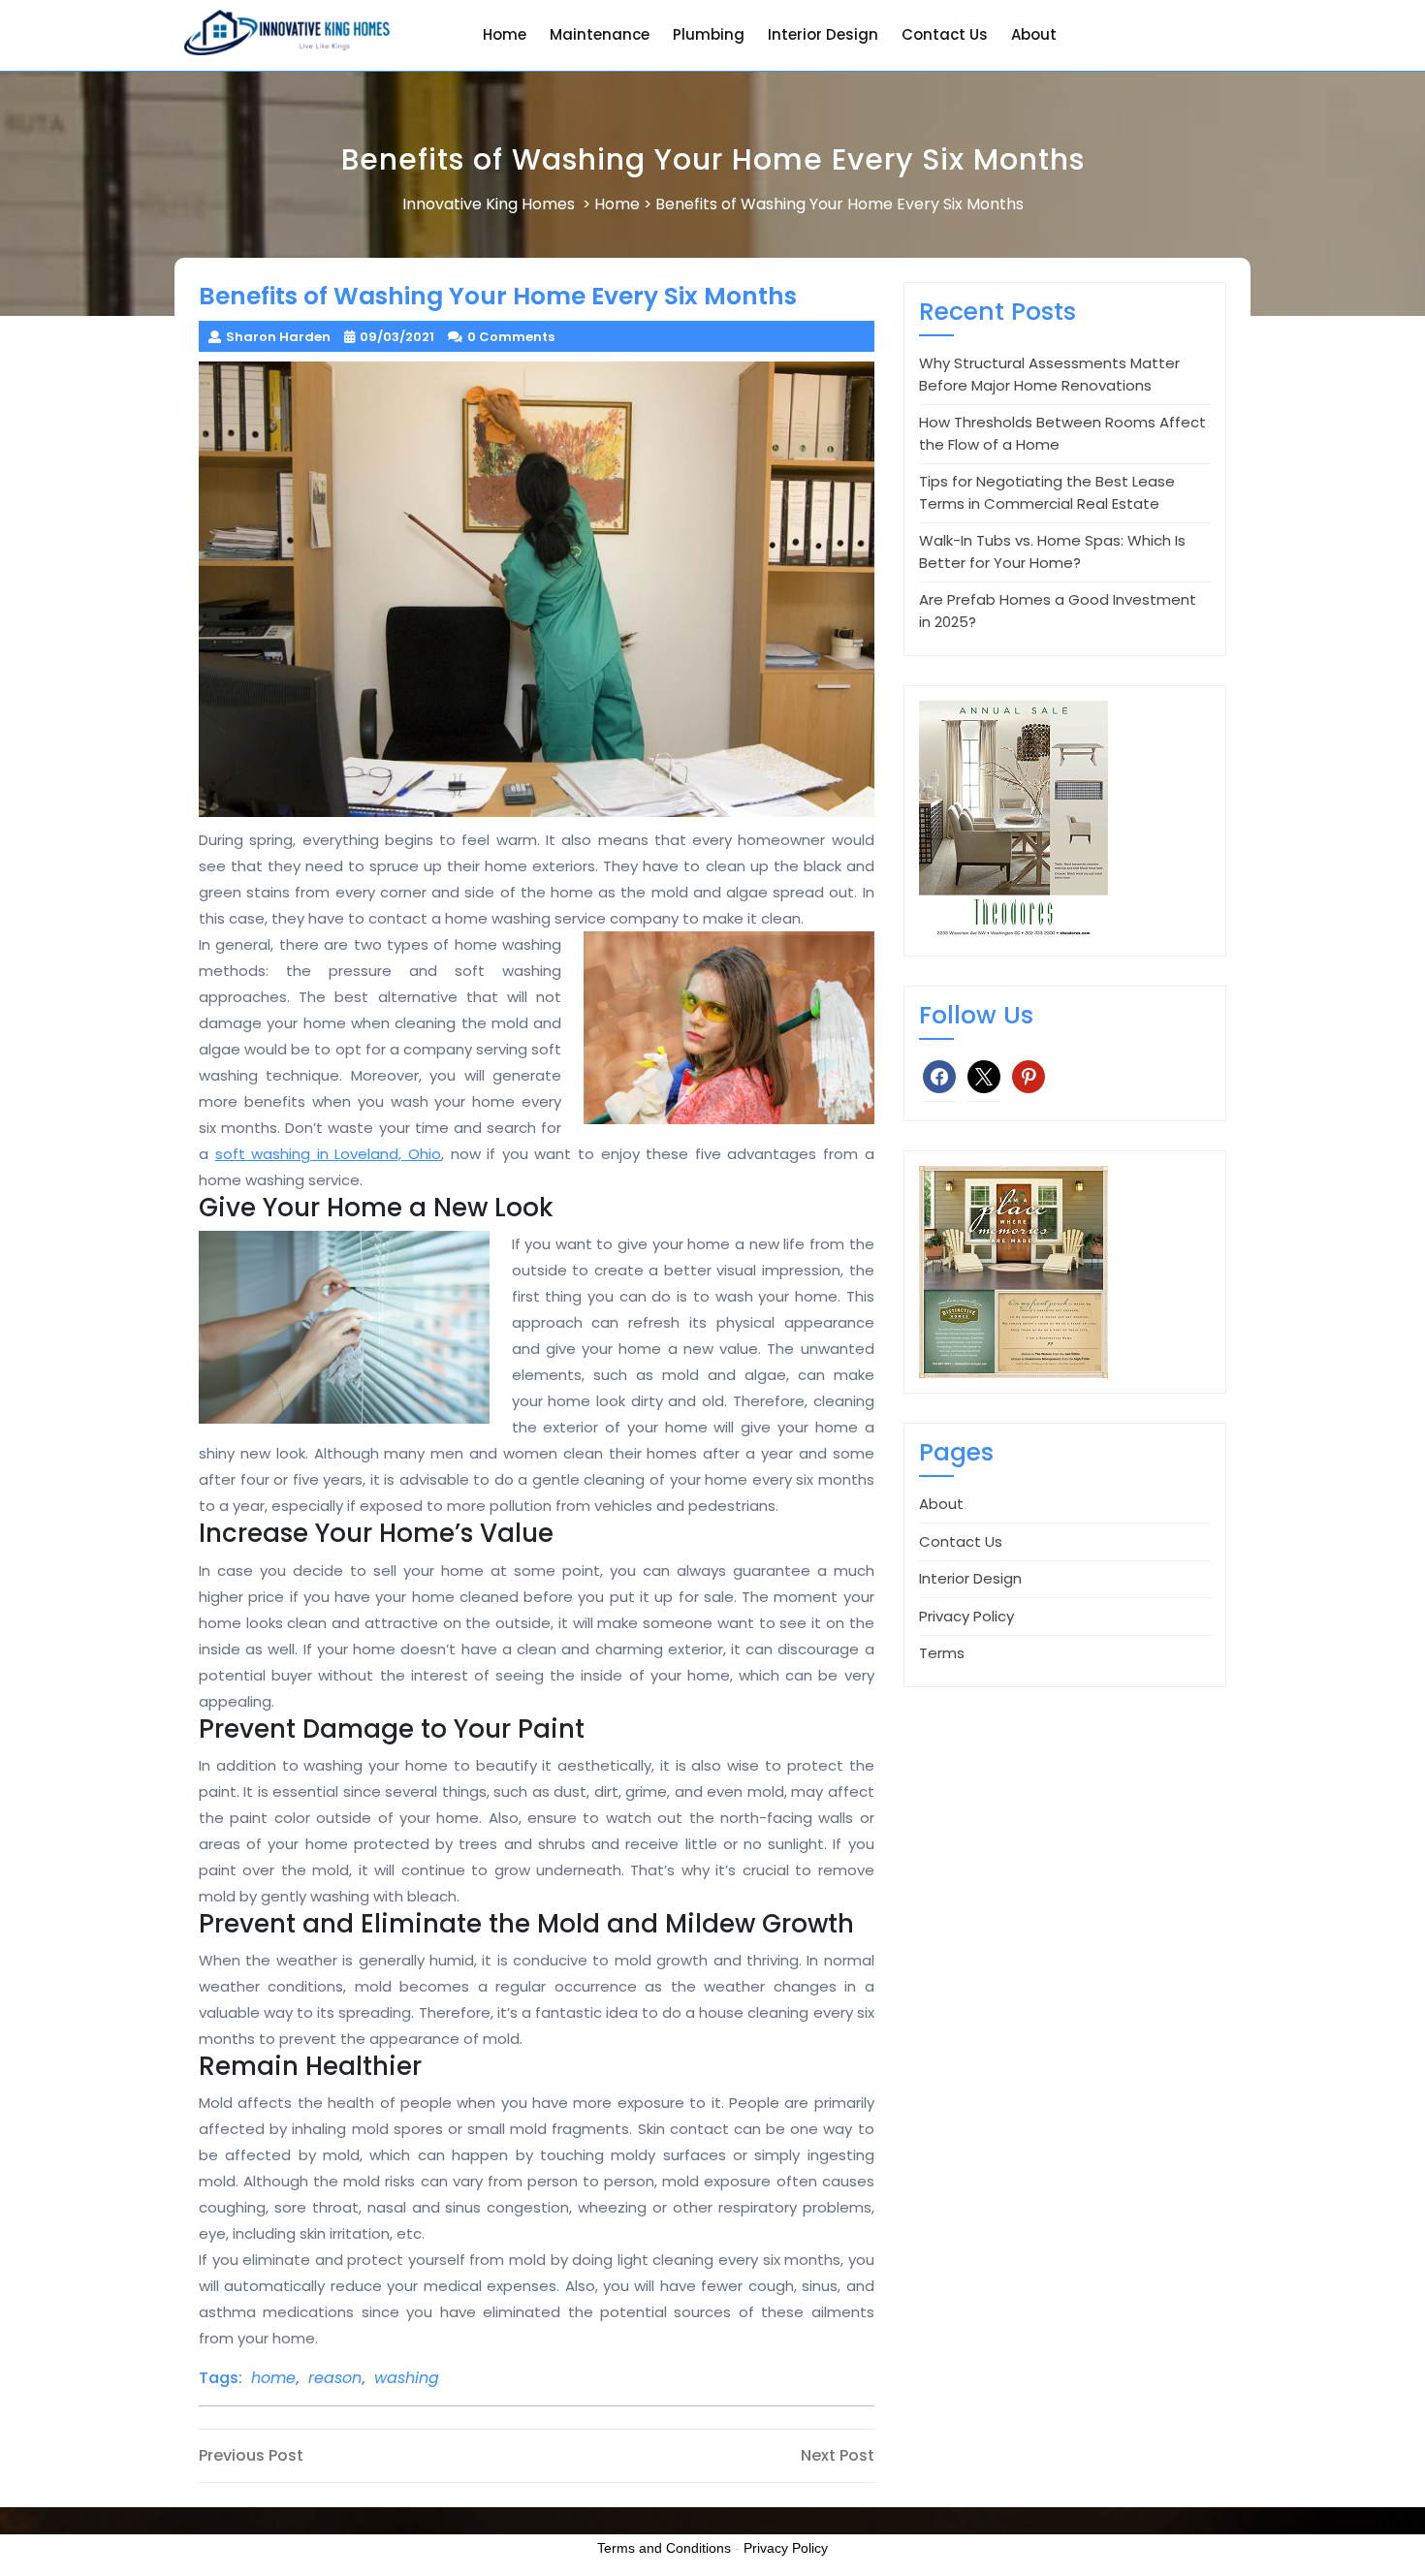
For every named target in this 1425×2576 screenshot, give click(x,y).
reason (335, 2378)
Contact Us (945, 34)
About (1034, 34)
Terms (942, 1653)
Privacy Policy (966, 1616)
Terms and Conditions (664, 2548)
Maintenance (600, 34)
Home (505, 34)
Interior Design (823, 34)
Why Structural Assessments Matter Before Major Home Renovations (1049, 374)
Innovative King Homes (489, 204)
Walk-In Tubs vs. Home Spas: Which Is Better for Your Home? (1052, 551)
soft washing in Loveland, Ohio (328, 1154)
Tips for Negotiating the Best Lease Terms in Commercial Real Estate (1047, 492)
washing (407, 2378)
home (273, 2378)
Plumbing (709, 34)
